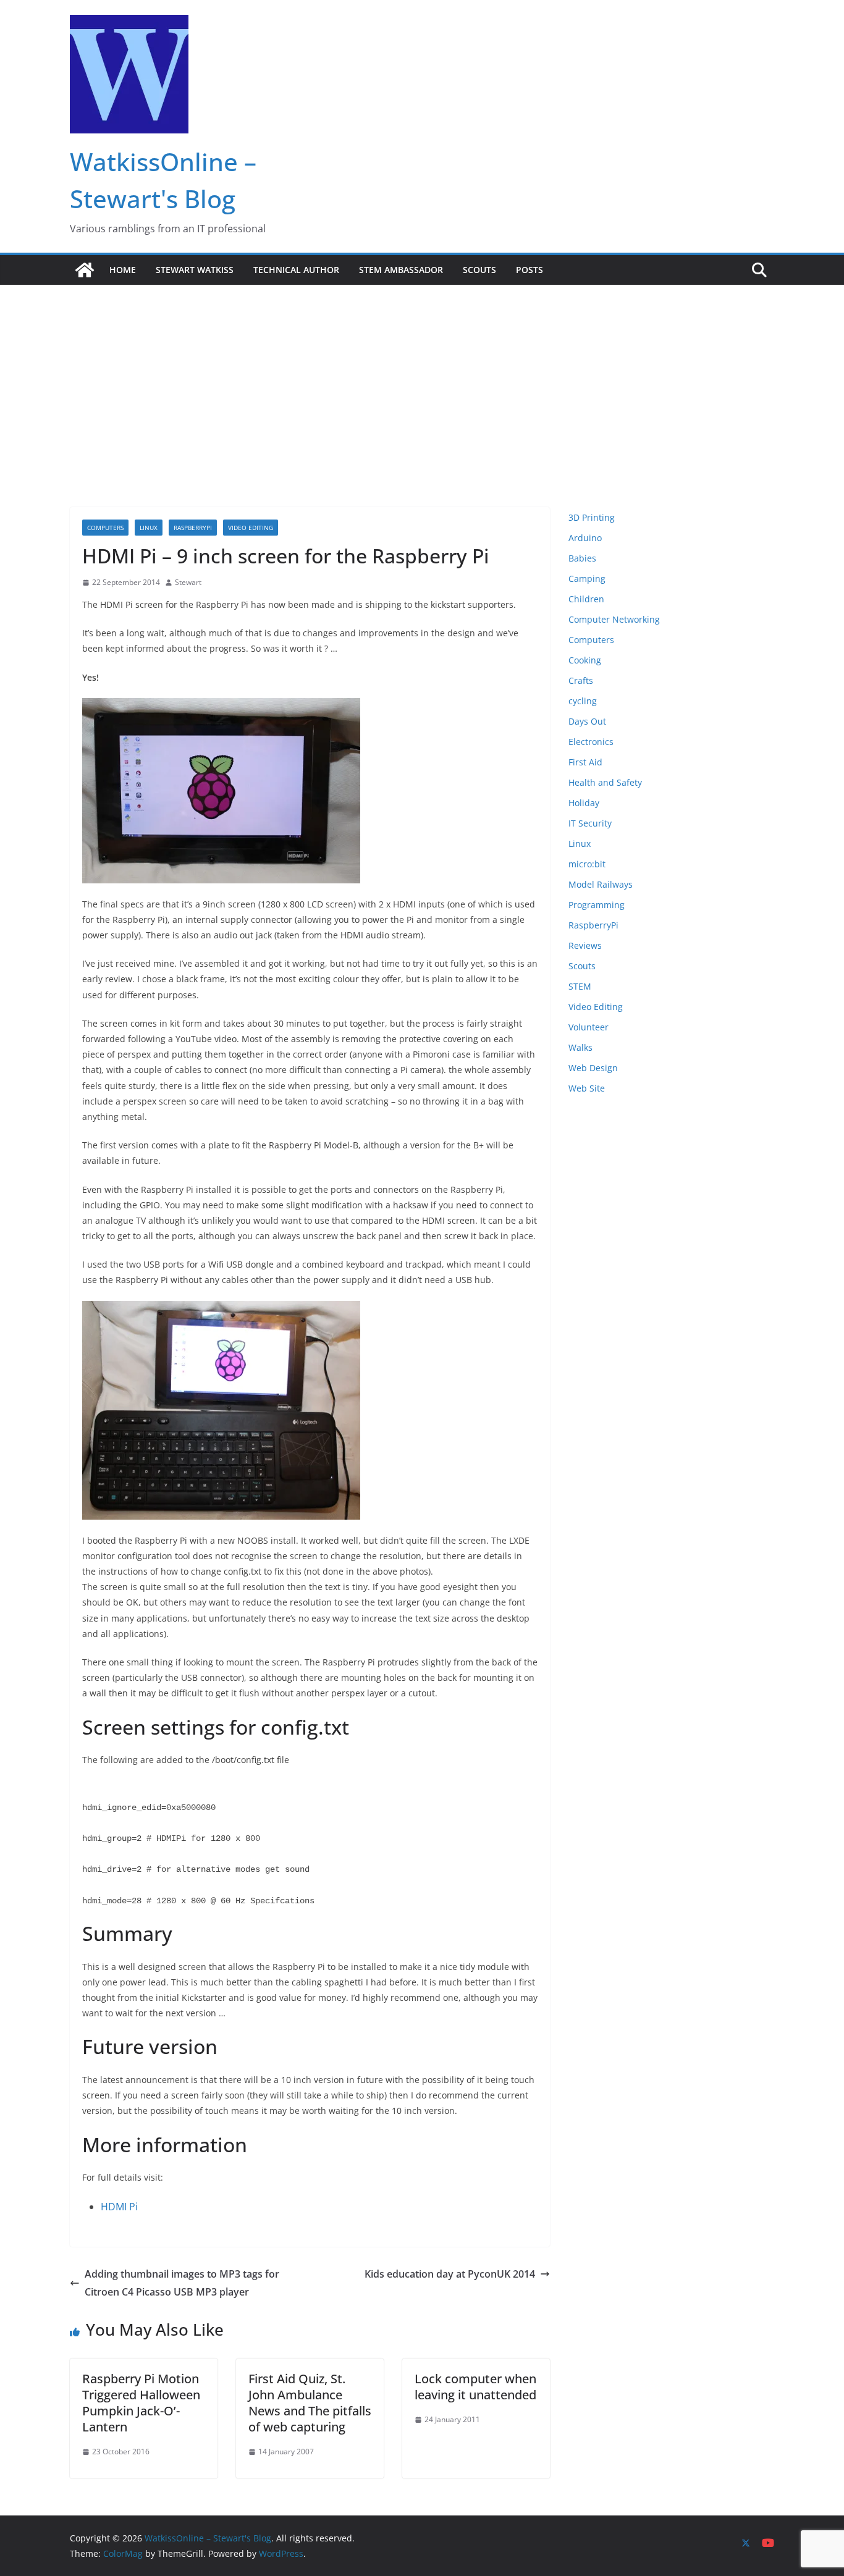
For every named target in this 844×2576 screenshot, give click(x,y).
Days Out (587, 721)
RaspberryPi (193, 528)
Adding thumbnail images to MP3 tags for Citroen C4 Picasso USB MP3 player (182, 2283)
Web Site (587, 1088)
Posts (530, 270)
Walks (580, 1047)
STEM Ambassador (401, 270)
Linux (149, 528)
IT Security (590, 823)
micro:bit (587, 864)
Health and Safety (605, 782)
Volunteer (589, 1027)
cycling (583, 701)
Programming (597, 905)
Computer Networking (614, 619)
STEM (580, 986)
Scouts (479, 270)
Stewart (188, 582)
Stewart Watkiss (195, 270)
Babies (582, 558)
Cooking (585, 660)
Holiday (584, 803)
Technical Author (296, 270)
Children (586, 599)
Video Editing (251, 528)
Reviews (585, 945)
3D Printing (592, 517)
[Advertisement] (422, 377)
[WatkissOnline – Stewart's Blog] (85, 270)
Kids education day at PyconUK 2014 (450, 2274)
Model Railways (601, 884)
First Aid (585, 762)
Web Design (593, 1068)
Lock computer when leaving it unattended (475, 2387)
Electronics (591, 742)
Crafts (581, 680)
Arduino (585, 538)
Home (123, 270)
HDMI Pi (119, 2207)
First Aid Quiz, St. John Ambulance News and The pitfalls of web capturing (310, 2403)
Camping (587, 579)
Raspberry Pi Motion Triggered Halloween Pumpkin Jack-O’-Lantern (141, 2403)
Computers (105, 528)
